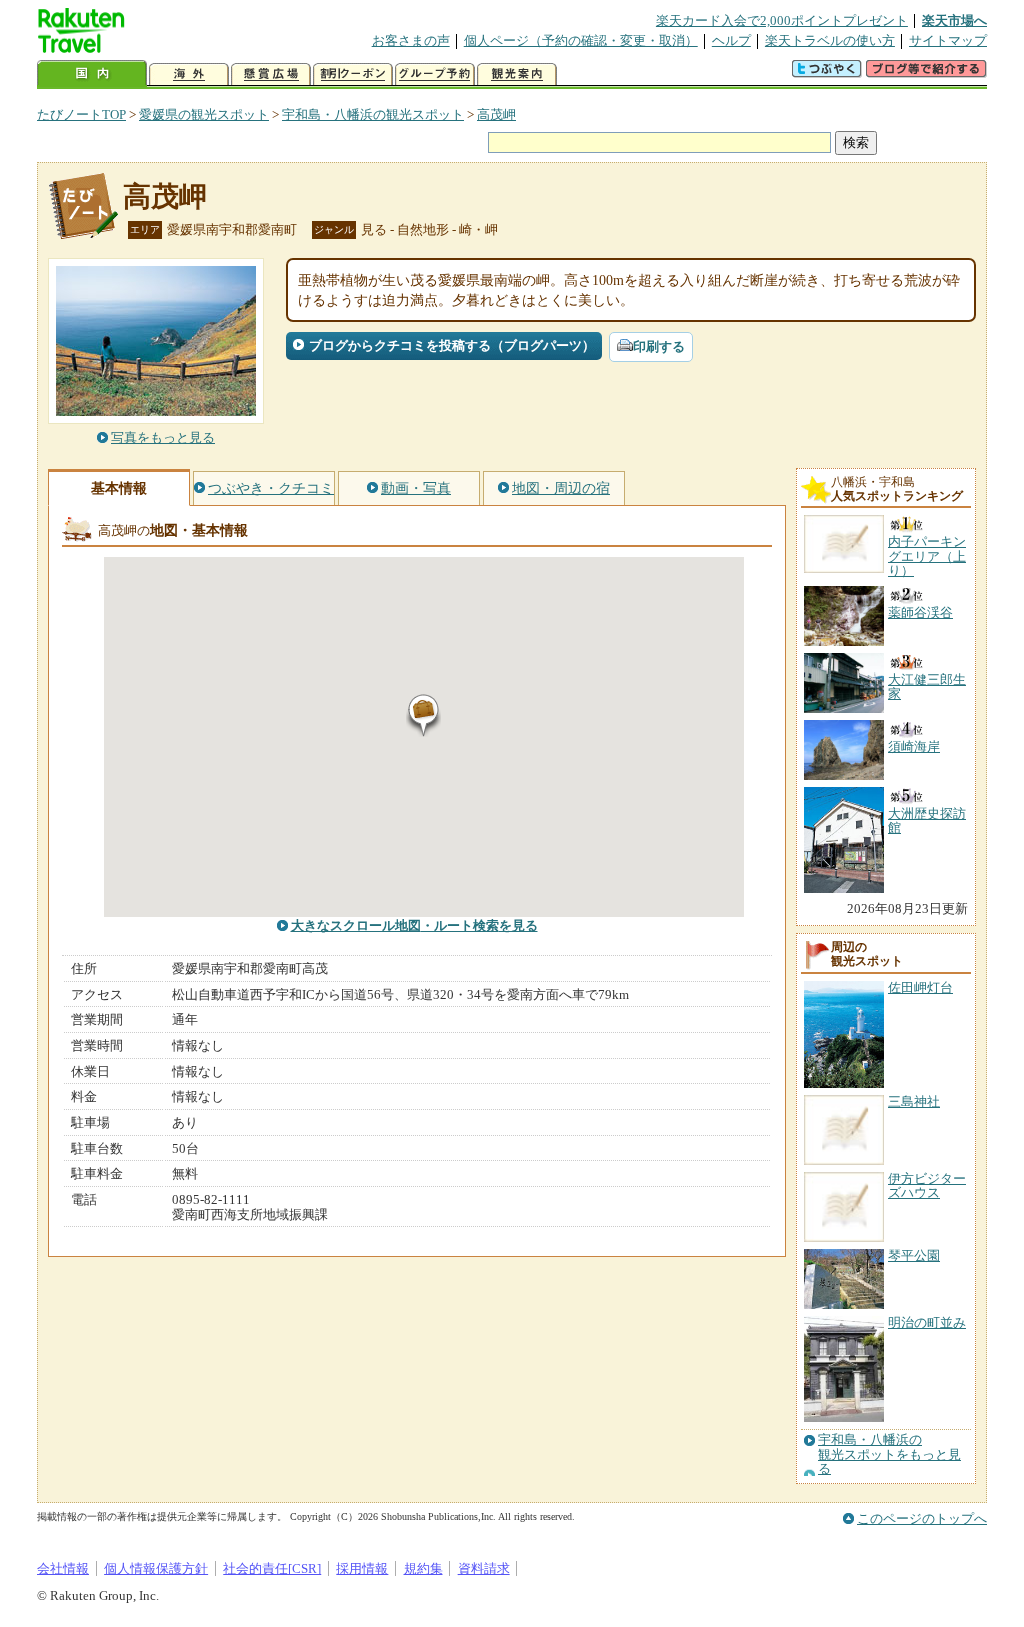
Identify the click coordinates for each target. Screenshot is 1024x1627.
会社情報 (63, 1568)
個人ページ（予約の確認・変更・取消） (581, 40)
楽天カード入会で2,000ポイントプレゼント (782, 20)
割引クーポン (353, 74)
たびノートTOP (81, 114)
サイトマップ (948, 40)
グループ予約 (435, 74)
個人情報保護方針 (156, 1568)
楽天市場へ (954, 20)
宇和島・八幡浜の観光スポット (373, 114)
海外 (189, 74)
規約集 (423, 1568)
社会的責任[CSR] (272, 1568)
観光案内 (517, 74)
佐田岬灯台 (920, 987)
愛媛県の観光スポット (204, 114)
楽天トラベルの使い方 (830, 40)
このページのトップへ (922, 1518)
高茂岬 (496, 114)
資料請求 (484, 1568)
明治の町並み (927, 1322)
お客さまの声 (411, 40)
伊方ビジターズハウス (927, 1185)
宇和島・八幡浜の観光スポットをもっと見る (889, 1454)
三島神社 (914, 1101)
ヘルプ (731, 40)
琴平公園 (914, 1255)
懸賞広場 (271, 74)
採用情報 (362, 1568)
